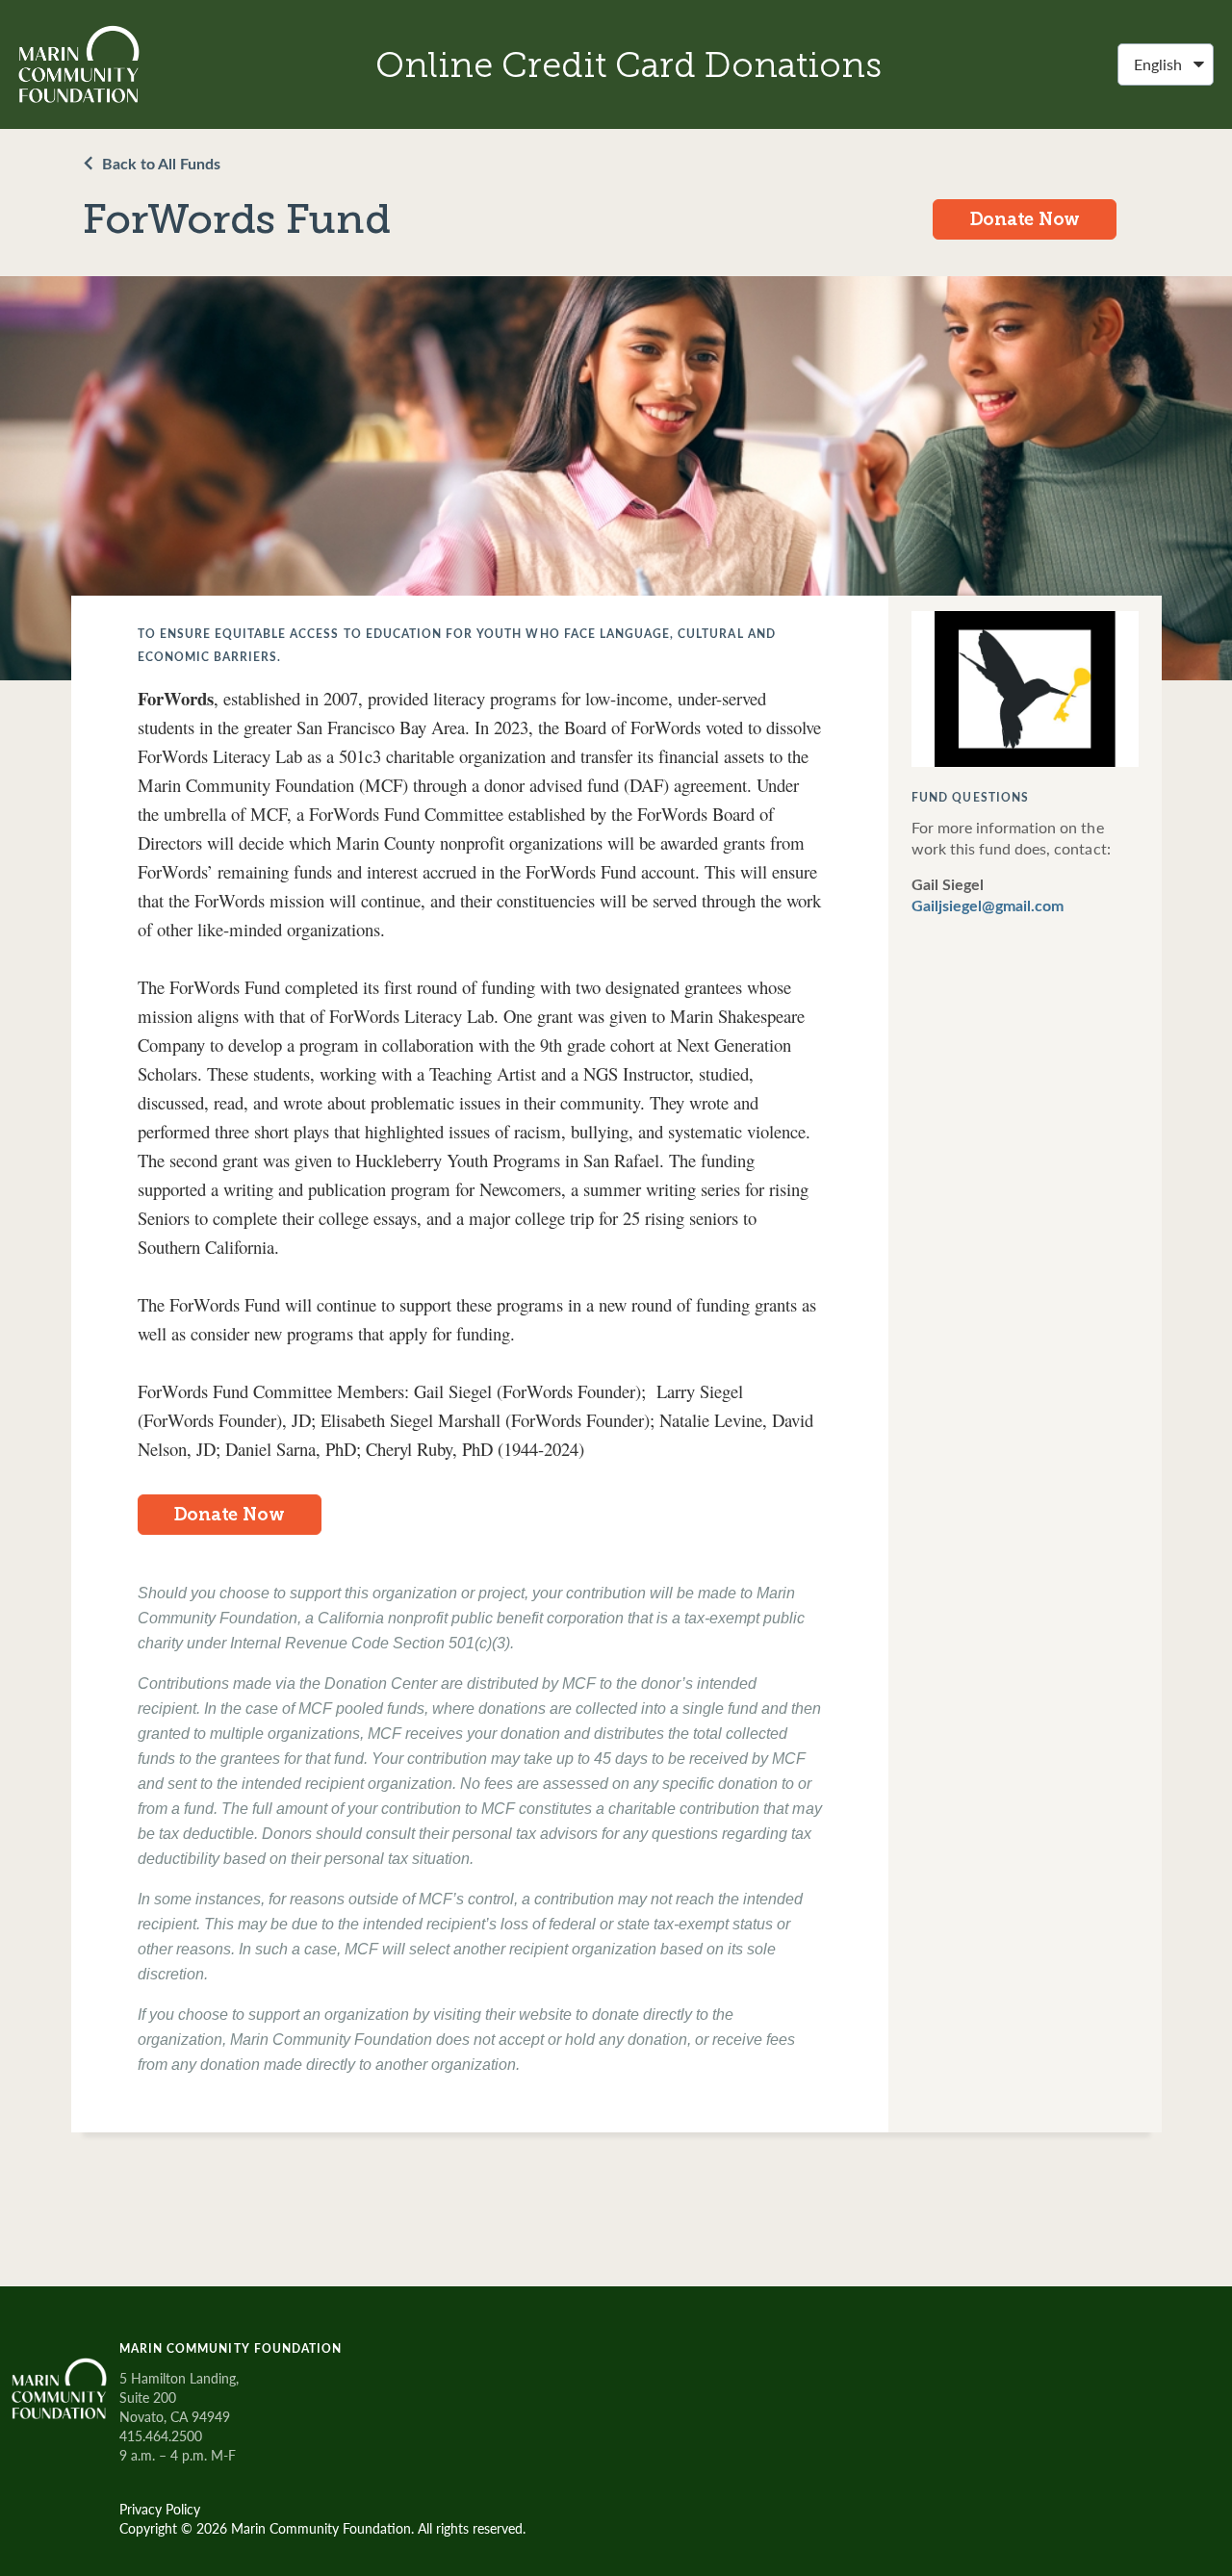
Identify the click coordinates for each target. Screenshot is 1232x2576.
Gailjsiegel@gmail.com (988, 906)
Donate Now (1026, 219)
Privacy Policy (160, 2509)
